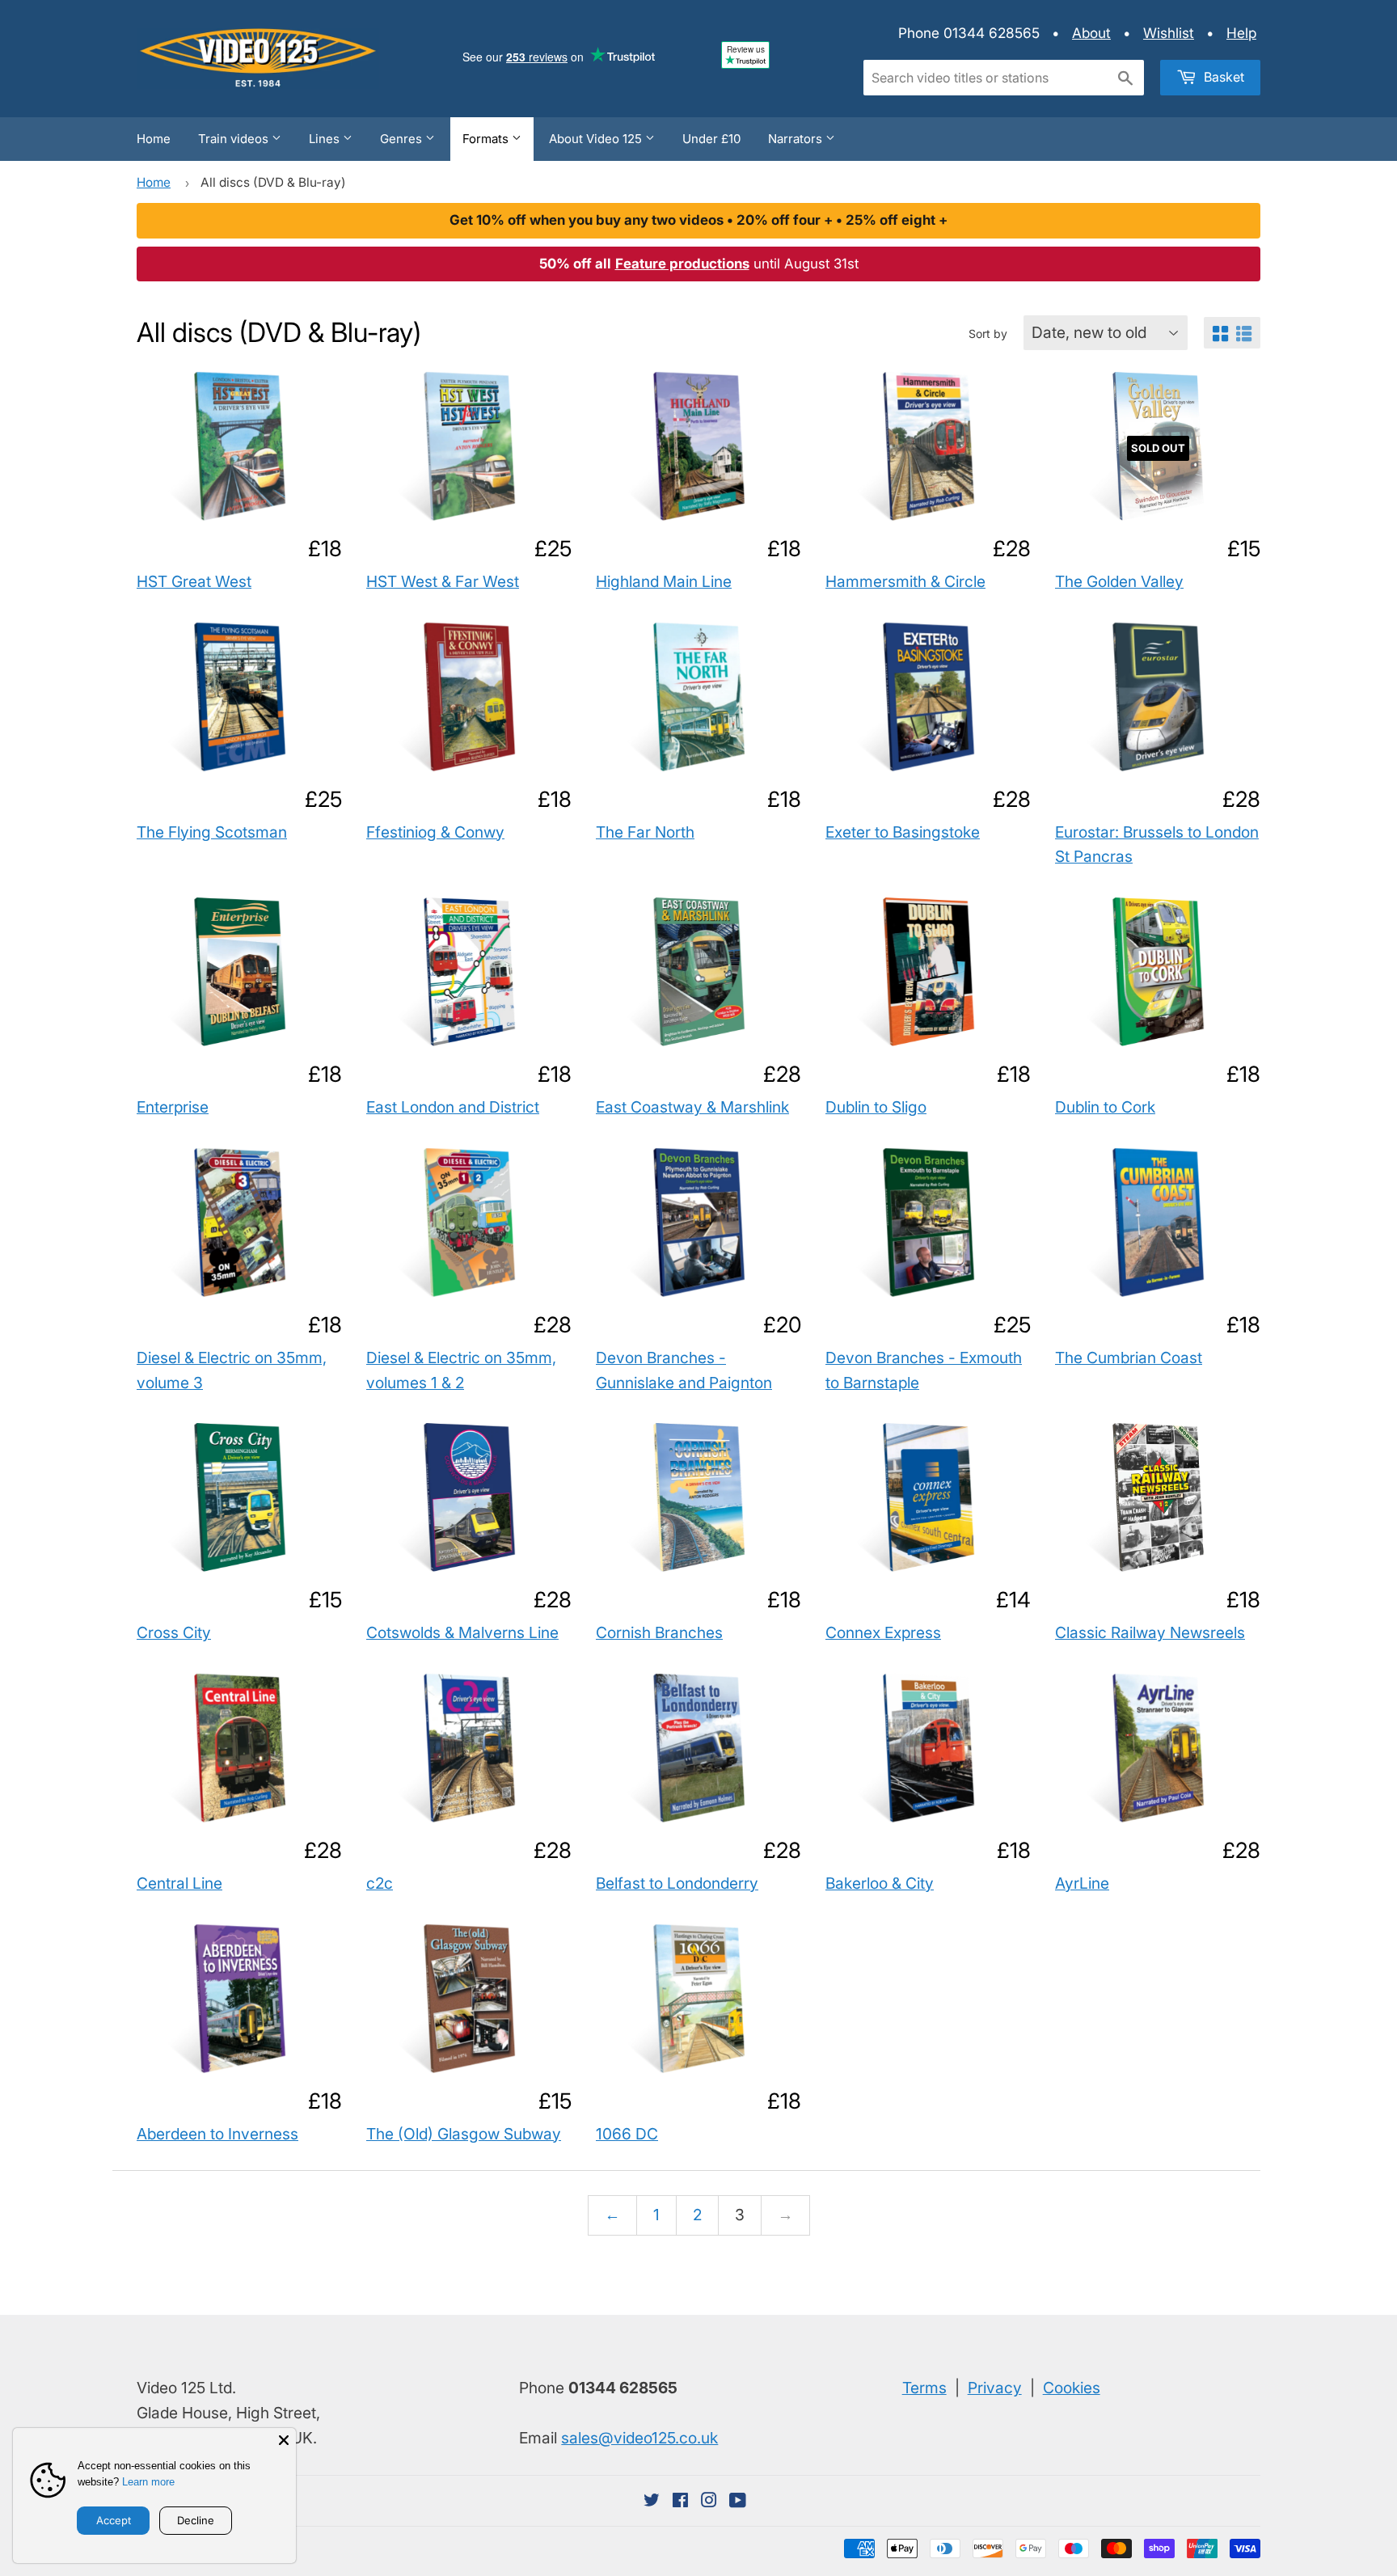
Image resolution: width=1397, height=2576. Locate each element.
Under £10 (711, 139)
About (1091, 33)
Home (154, 139)
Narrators (797, 139)
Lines (326, 139)
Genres (403, 139)
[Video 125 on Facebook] (680, 2501)
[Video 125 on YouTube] (738, 2501)
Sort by (988, 334)
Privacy (995, 2388)
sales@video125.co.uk (639, 2438)
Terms (924, 2388)
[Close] (284, 2440)
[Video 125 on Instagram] (709, 2501)
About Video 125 (597, 139)
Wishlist (1169, 33)
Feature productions (682, 264)
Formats (487, 139)
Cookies (1072, 2388)
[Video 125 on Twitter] (652, 2501)
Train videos (235, 139)
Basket (1222, 77)
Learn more (148, 2482)
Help (1241, 33)
